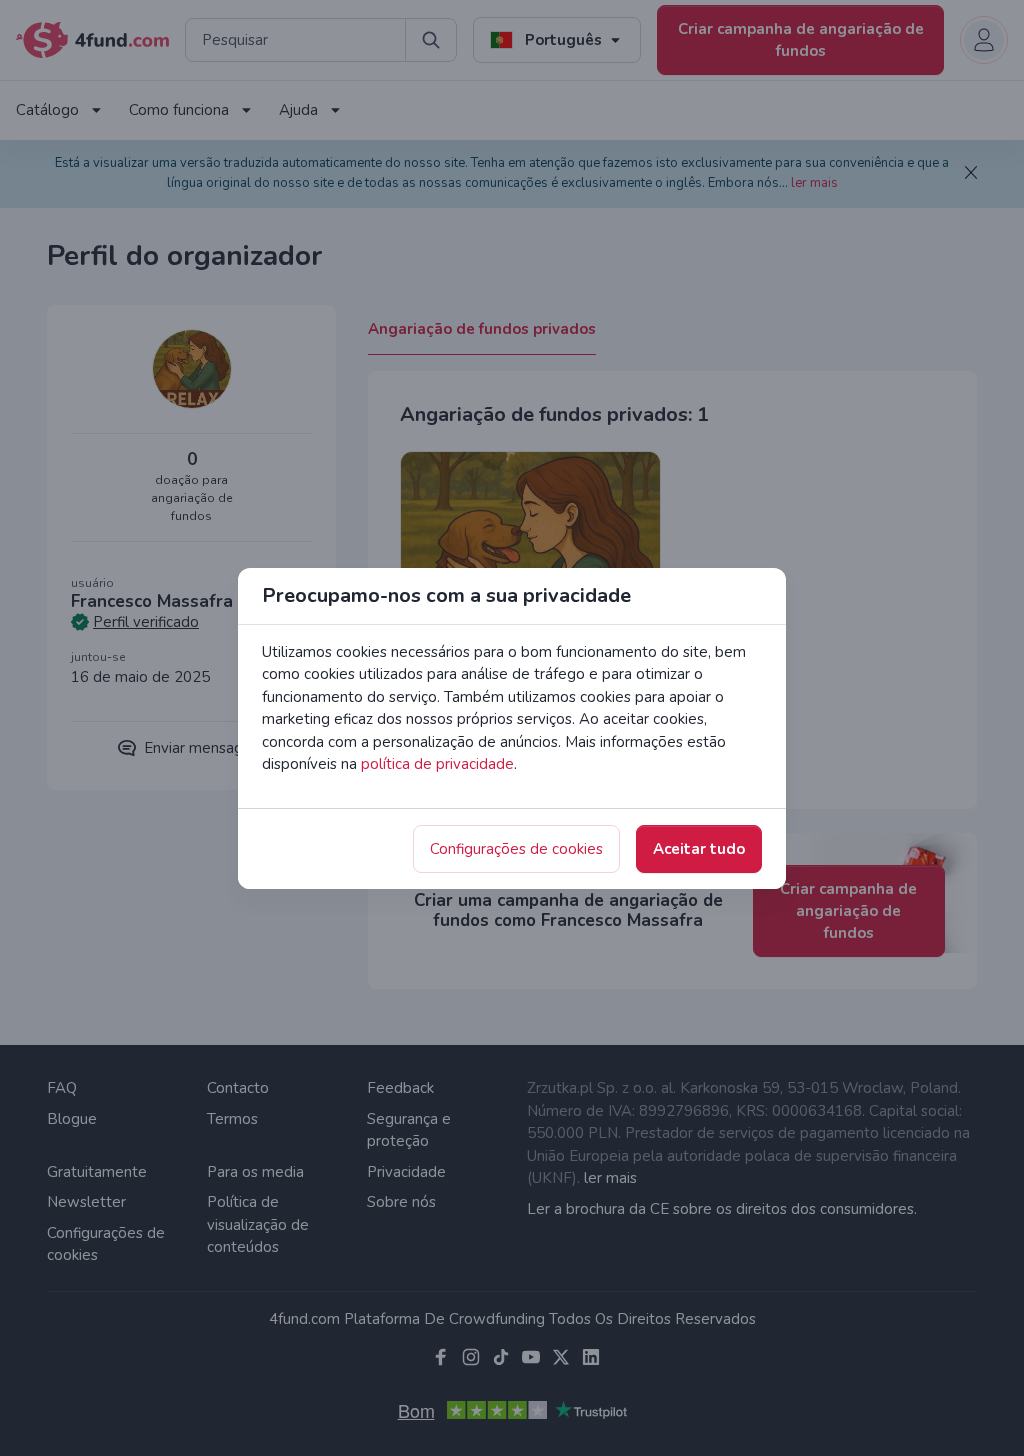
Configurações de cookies (516, 849)
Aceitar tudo (699, 849)
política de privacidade (437, 764)
